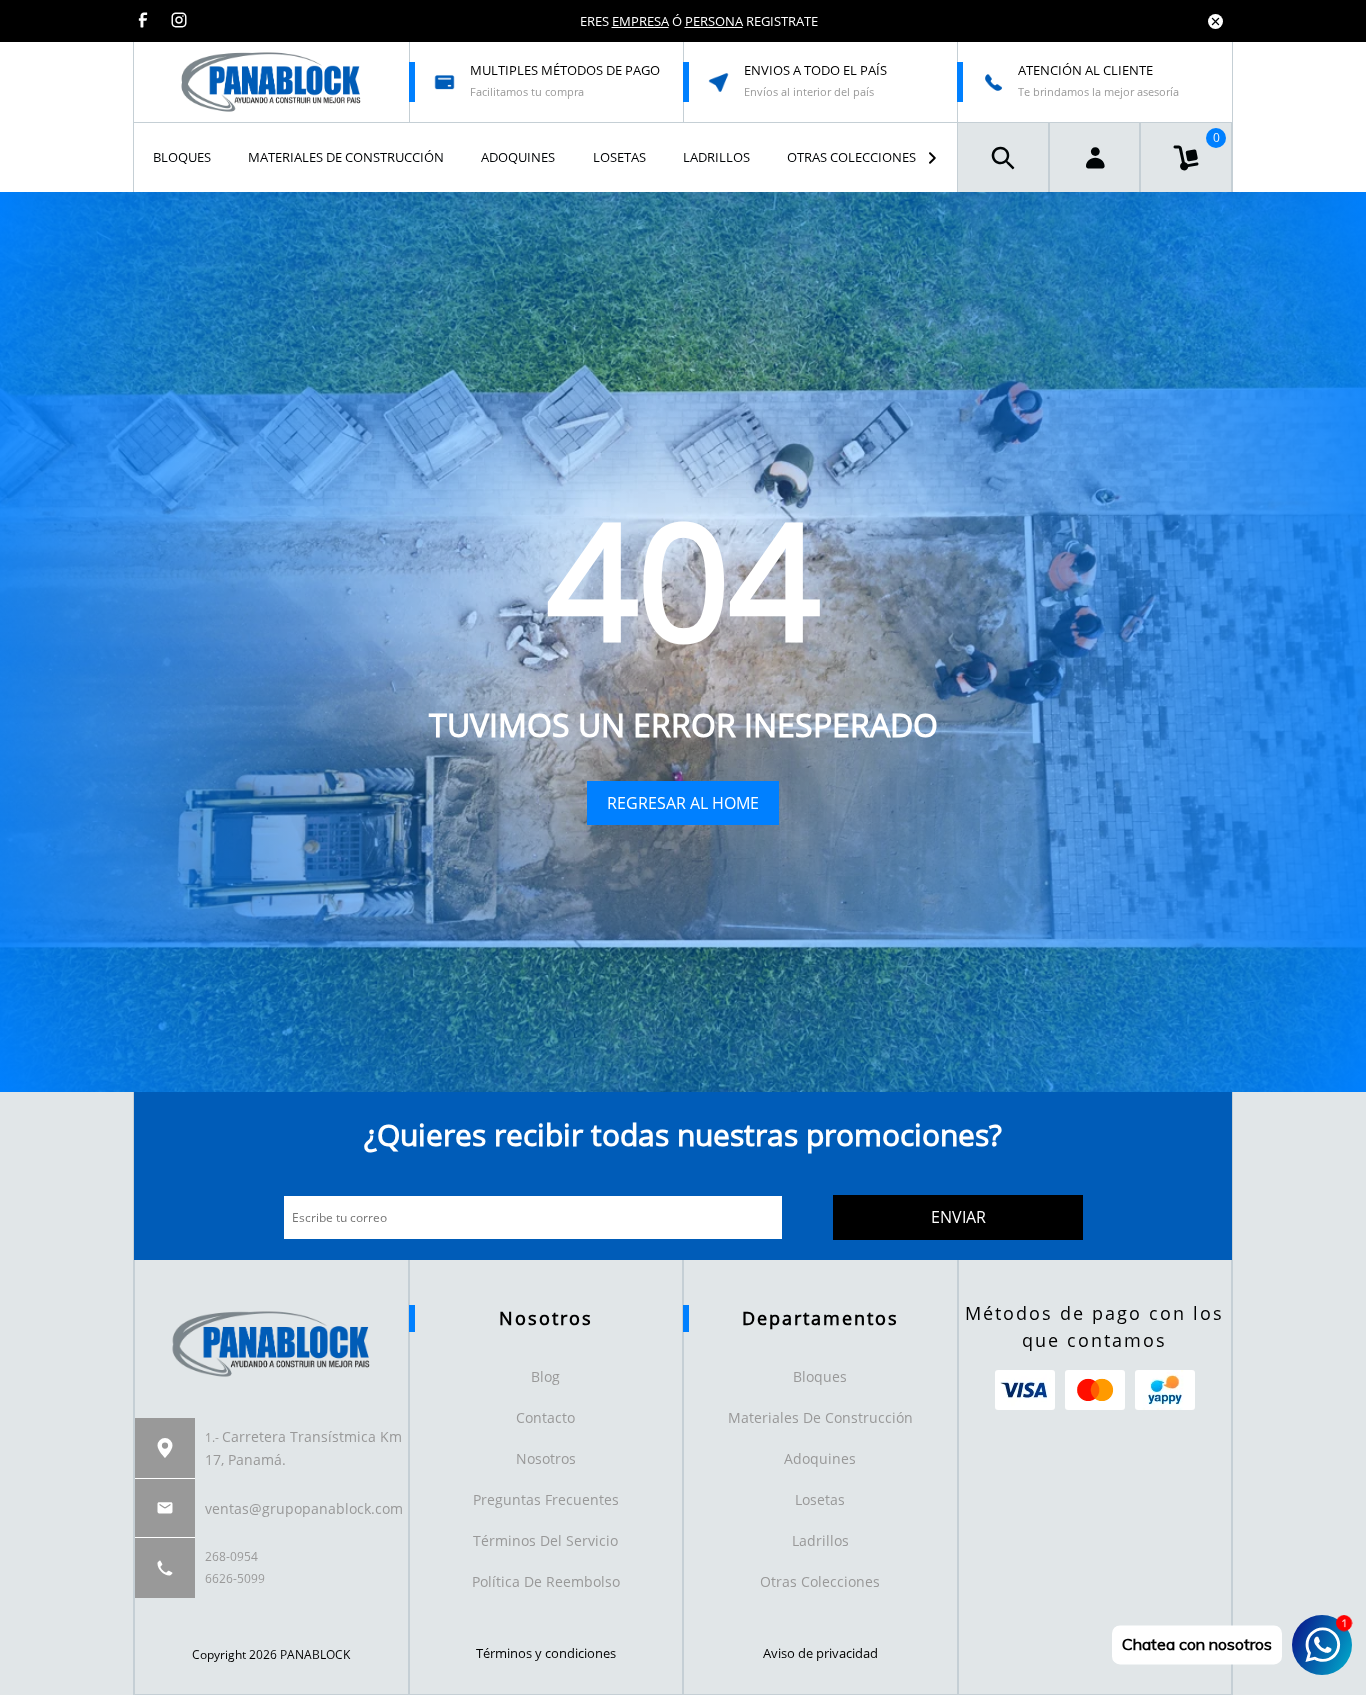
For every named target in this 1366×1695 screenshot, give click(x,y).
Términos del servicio (545, 1540)
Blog (545, 1376)
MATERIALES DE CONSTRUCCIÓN (346, 157)
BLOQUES (182, 157)
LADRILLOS (716, 157)
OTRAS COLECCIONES (851, 157)
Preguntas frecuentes (546, 1499)
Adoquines (820, 1458)
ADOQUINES (518, 157)
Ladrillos (820, 1540)
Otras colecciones (820, 1581)
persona (714, 21)
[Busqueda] (1003, 157)
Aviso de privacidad (820, 1653)
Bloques (820, 1376)
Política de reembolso (546, 1581)
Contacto (545, 1417)
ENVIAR (958, 1217)
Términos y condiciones (546, 1653)
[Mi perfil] (1095, 157)
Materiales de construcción (820, 1417)
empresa (640, 21)
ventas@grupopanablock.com (304, 1508)
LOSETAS (619, 157)
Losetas (820, 1499)
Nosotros (546, 1458)
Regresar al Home (683, 803)
